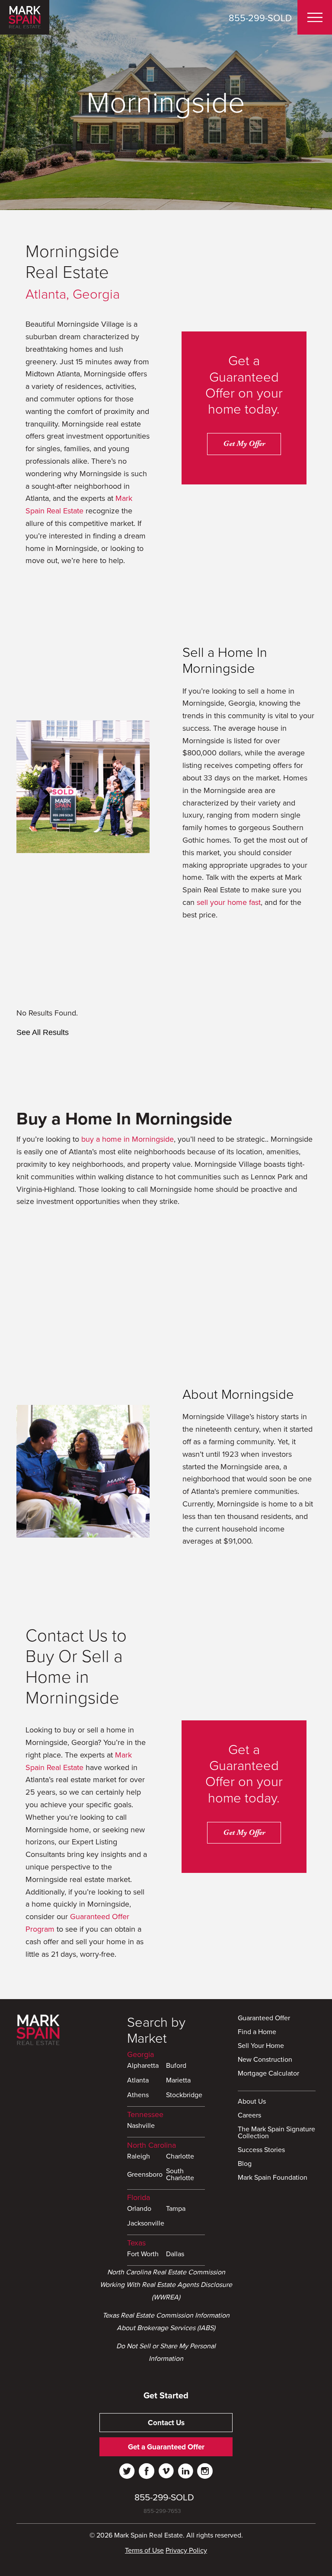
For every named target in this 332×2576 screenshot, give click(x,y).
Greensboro (145, 2175)
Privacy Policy (186, 2551)
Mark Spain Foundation (273, 2178)
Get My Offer (244, 444)
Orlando (139, 2209)
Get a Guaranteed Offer (166, 2447)
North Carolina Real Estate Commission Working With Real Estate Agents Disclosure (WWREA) (166, 2285)
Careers (249, 2116)
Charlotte (180, 2157)
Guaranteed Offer (264, 2019)
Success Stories (261, 2150)
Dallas (175, 2254)
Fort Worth (143, 2254)
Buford (176, 2066)
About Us (252, 2102)
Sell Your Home (261, 2046)
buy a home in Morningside (128, 1139)
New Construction (265, 2060)
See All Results (43, 1032)
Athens (138, 2095)
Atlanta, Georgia (73, 295)
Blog (245, 2164)
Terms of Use (144, 2551)
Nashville (141, 2126)
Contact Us (166, 2423)
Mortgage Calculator (268, 2074)
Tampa (176, 2209)
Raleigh (139, 2157)
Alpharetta (143, 2066)
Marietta (178, 2081)
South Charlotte (180, 2175)
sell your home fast (229, 902)
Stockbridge (184, 2095)
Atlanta (138, 2081)
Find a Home (257, 2032)
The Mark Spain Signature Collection (276, 2133)
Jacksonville (146, 2224)
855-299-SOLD (260, 18)
